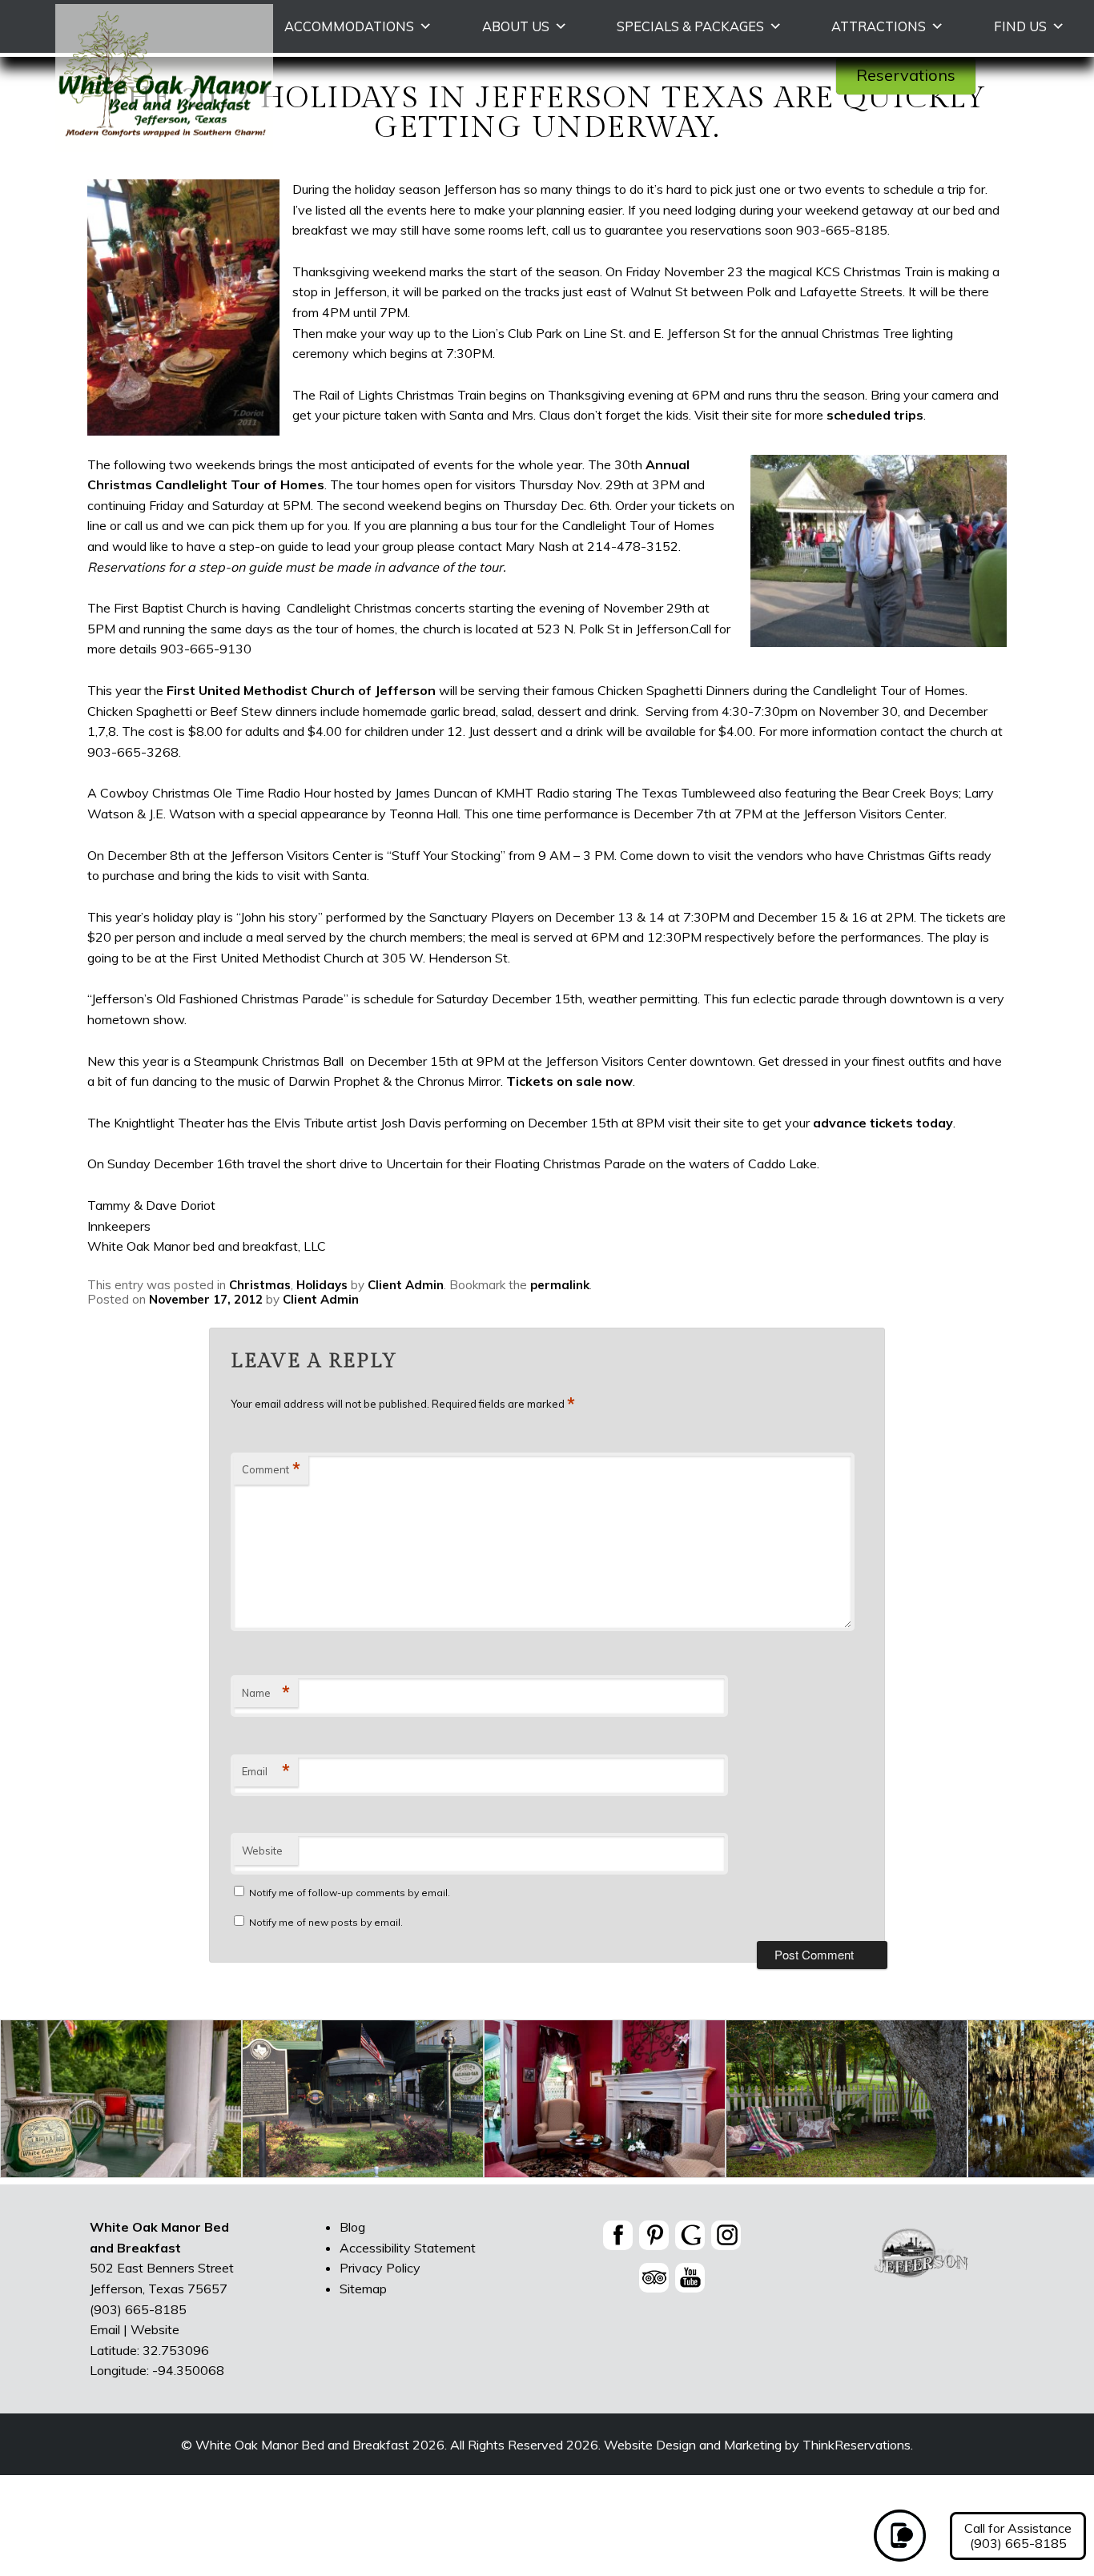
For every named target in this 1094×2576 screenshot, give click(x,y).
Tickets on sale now (569, 1081)
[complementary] (547, 2102)
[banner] (672, 2259)
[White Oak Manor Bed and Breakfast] (164, 148)
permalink (560, 1285)
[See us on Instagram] (726, 2235)
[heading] (547, 90)
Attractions (879, 26)
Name (266, 1693)
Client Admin (406, 1285)
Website (262, 1851)
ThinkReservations (857, 2445)
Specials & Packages (690, 26)
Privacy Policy (380, 2268)
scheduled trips (875, 415)
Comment (271, 1469)
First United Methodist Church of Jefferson (301, 690)
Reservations (906, 75)
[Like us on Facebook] (618, 2235)
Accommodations (349, 26)
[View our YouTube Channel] (690, 2277)
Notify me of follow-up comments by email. (350, 1893)
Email (266, 1771)
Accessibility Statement (408, 2247)
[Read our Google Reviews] (690, 2235)
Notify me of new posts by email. (326, 1922)
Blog (352, 2227)
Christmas (260, 1285)
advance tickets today (883, 1123)
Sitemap (363, 2288)
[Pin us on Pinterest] (654, 2235)
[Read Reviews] (654, 2277)
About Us (516, 26)
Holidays (322, 1285)
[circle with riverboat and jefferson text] (922, 2277)
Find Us (1020, 26)
